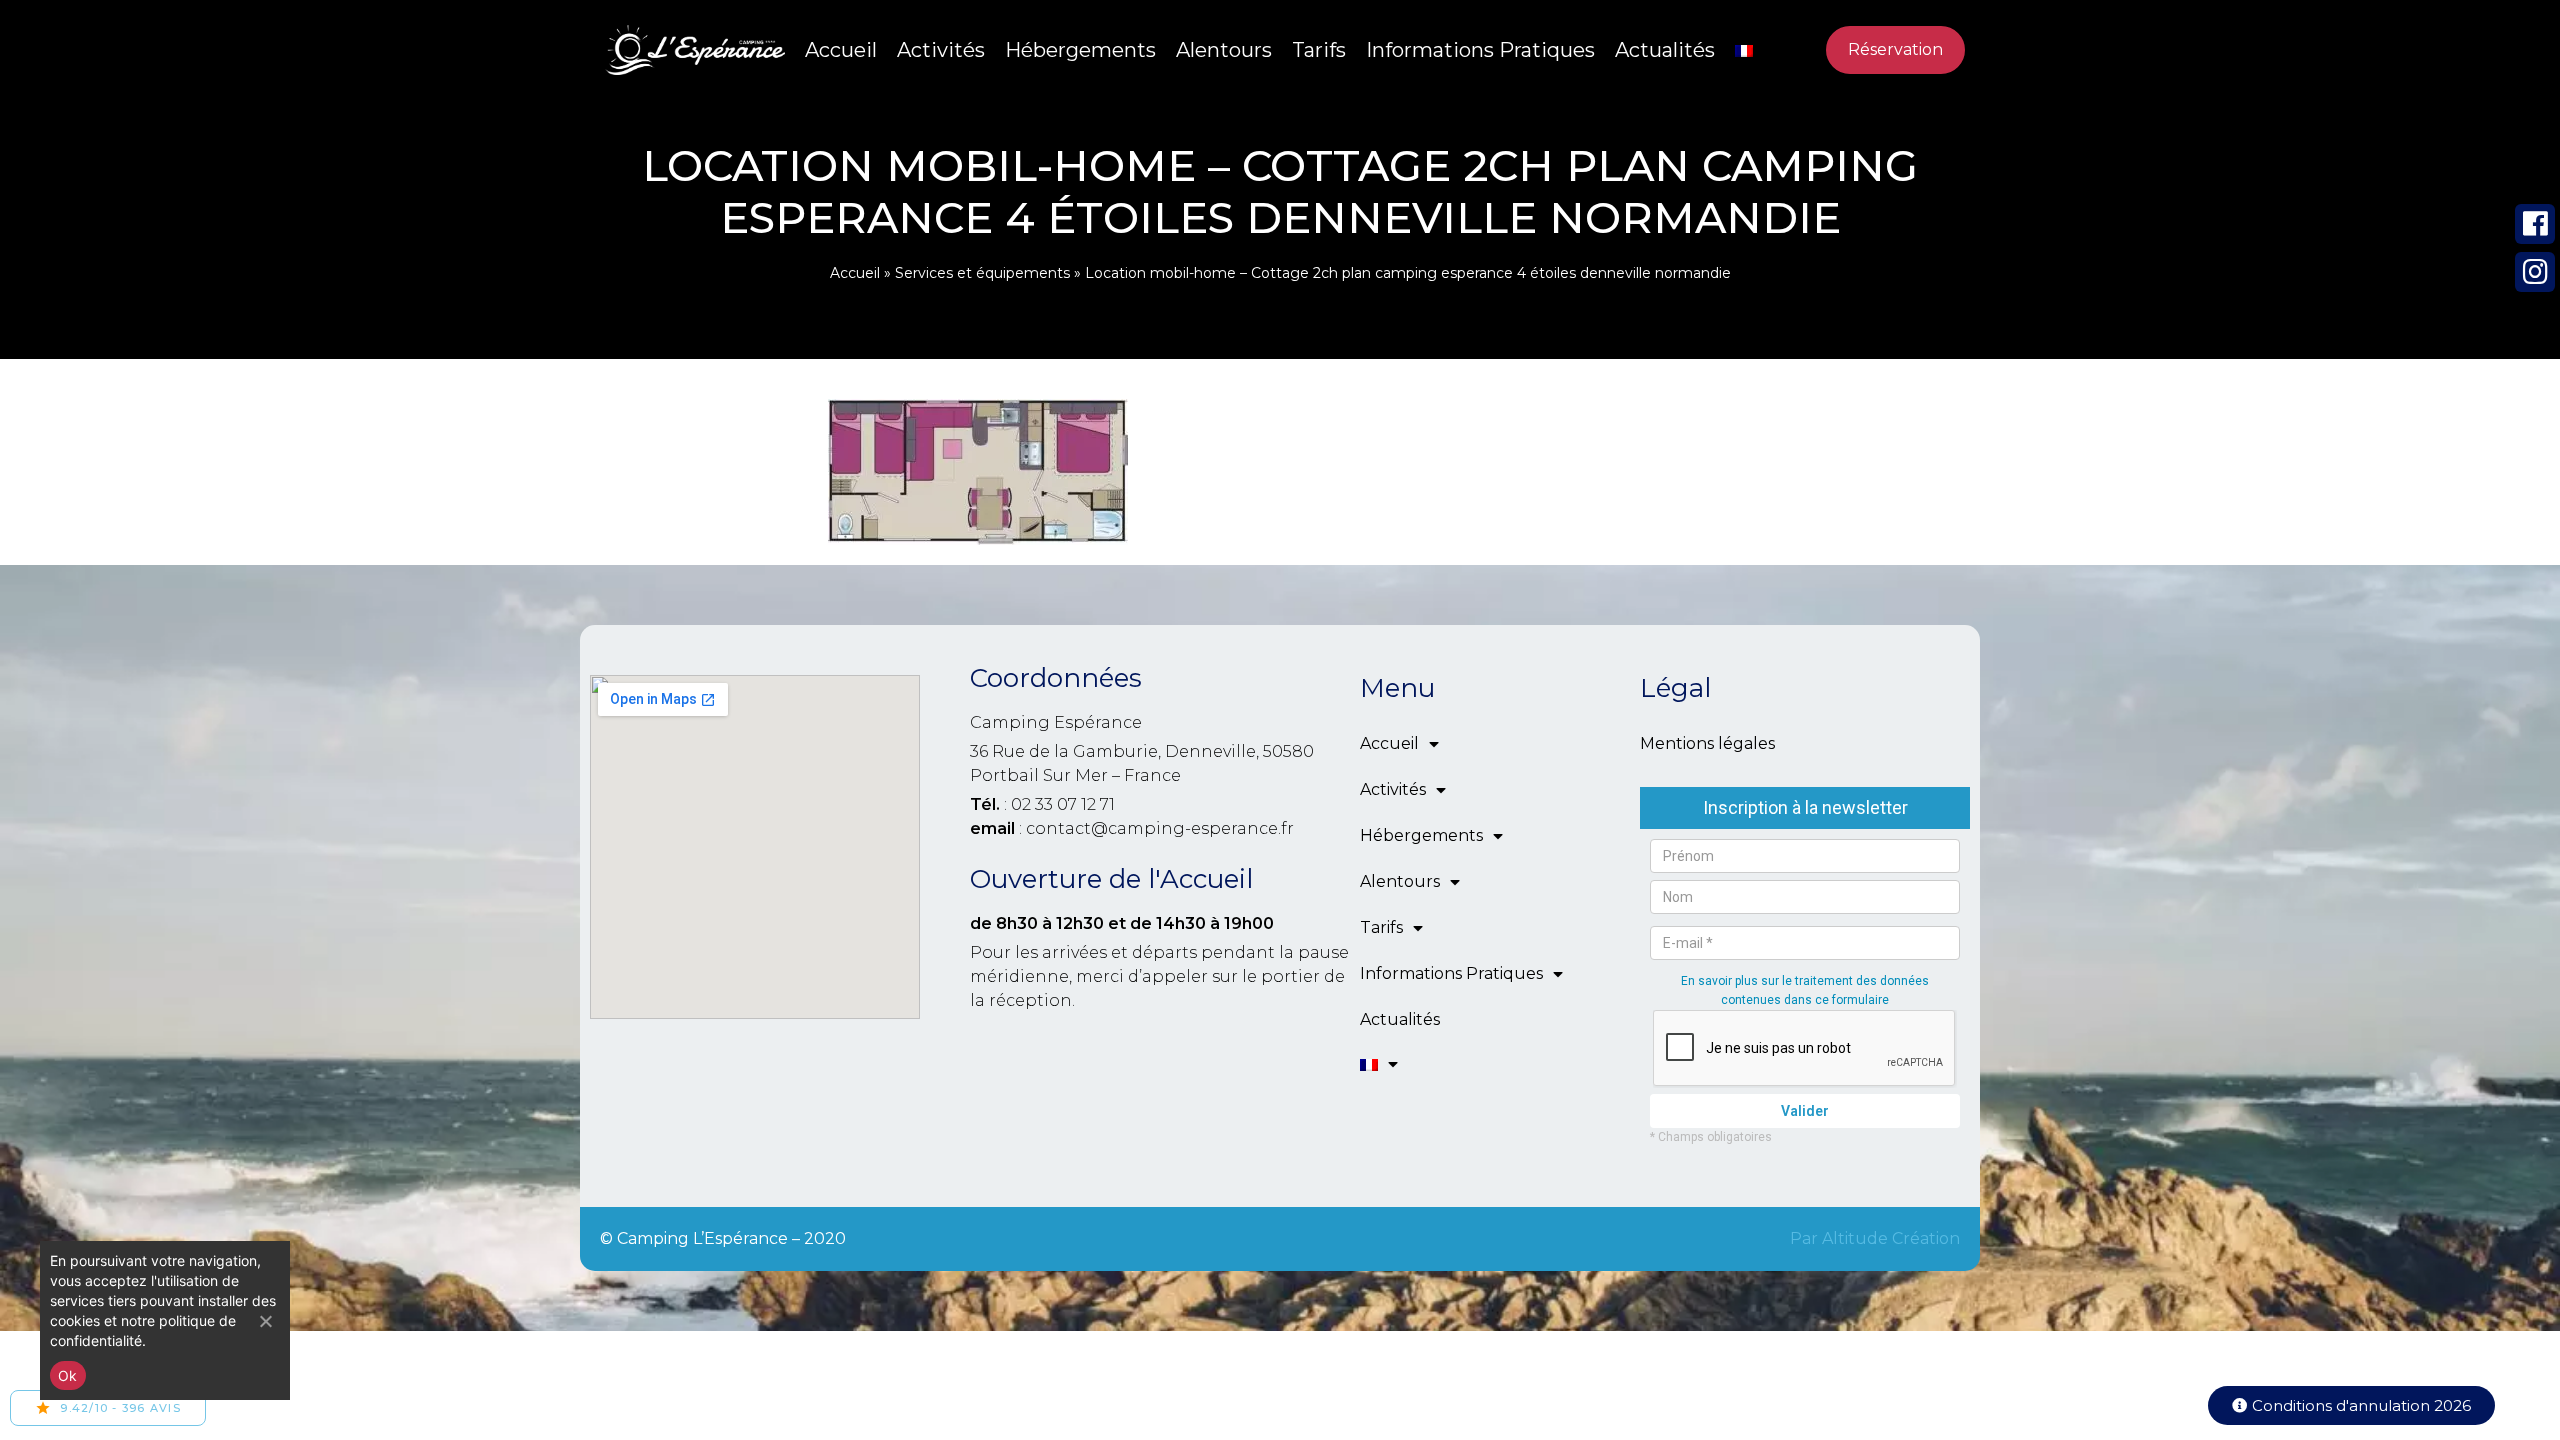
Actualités (1665, 50)
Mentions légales (1707, 743)
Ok (68, 1375)
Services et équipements (982, 273)
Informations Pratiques (1480, 50)
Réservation (1895, 49)
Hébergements (1080, 50)
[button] (2351, 1405)
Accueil (841, 50)
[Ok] (265, 1321)
